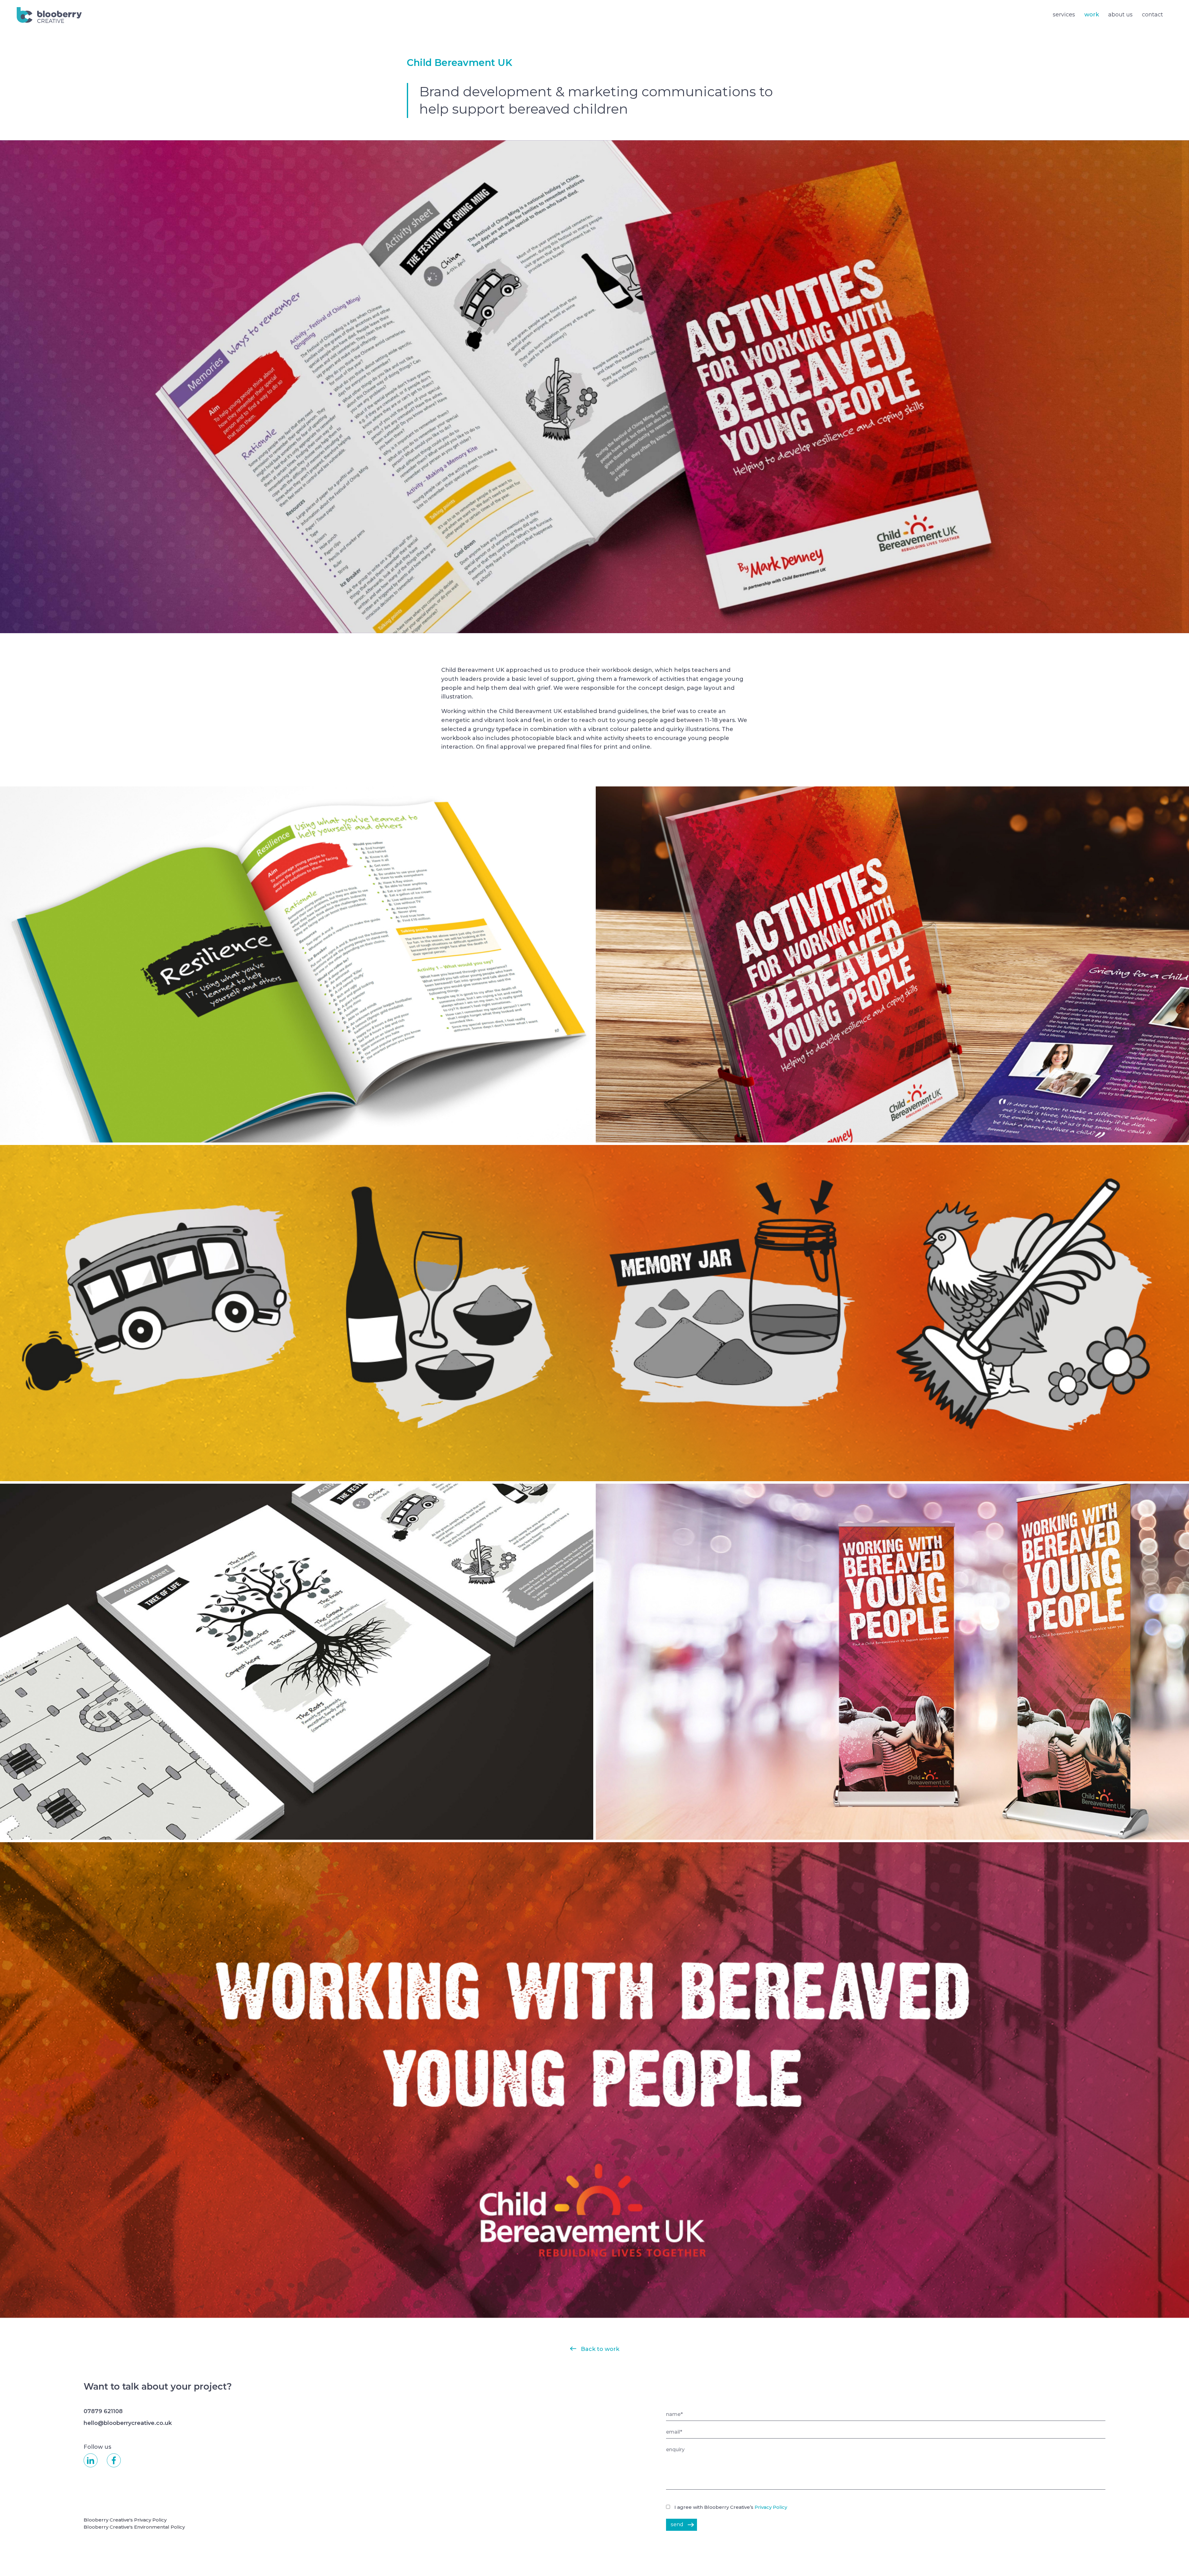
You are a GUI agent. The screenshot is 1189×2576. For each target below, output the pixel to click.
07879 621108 (103, 2411)
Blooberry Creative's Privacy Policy (125, 2520)
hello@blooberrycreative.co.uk (128, 2423)
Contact (1152, 15)
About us (1120, 15)
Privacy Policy (771, 2507)
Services (1064, 15)
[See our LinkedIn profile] (91, 2460)
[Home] (49, 14)
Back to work (600, 2349)
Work (1092, 15)
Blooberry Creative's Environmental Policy (134, 2527)
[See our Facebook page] (114, 2460)
